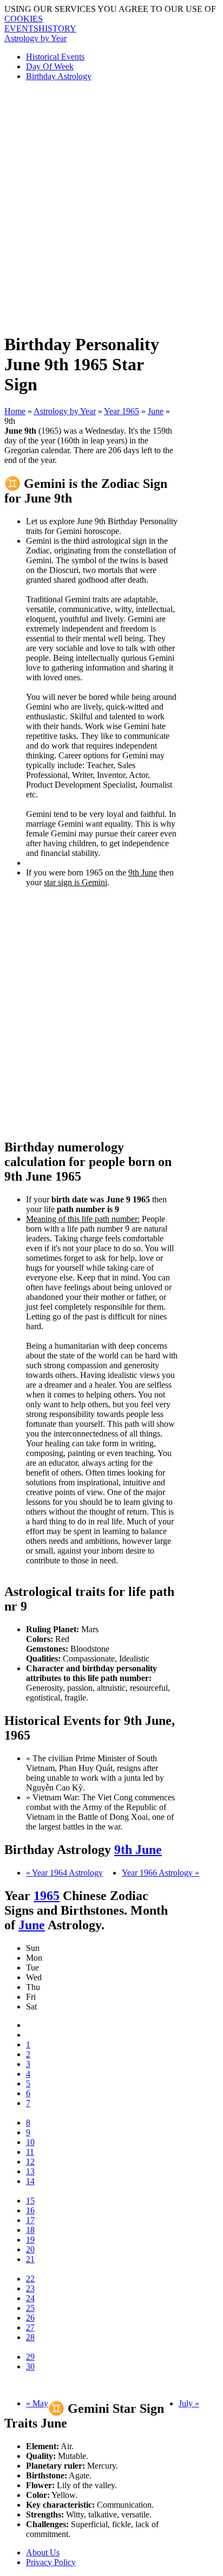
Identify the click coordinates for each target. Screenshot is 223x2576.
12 (30, 2162)
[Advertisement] (111, 202)
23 (30, 2288)
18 (30, 2230)
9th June (138, 1850)
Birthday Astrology (59, 76)
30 (30, 2366)
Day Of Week (50, 66)
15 (30, 2201)
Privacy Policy (51, 2562)
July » (189, 2403)
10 (30, 2142)
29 (30, 2357)
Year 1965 (122, 411)
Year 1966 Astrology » (160, 1873)
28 (30, 2337)
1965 (47, 1896)
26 (30, 2318)
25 (30, 2308)
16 (30, 2210)
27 (30, 2327)
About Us (43, 2552)
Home (15, 411)
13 (30, 2171)
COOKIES (24, 19)
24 (30, 2298)
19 (30, 2240)
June (156, 411)
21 (30, 2259)
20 (30, 2249)
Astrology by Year (35, 38)
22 (30, 2279)
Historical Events (55, 57)
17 (30, 2220)
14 (30, 2181)
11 (30, 2152)
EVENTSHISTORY (40, 28)
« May (37, 2403)
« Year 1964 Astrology (64, 1873)
